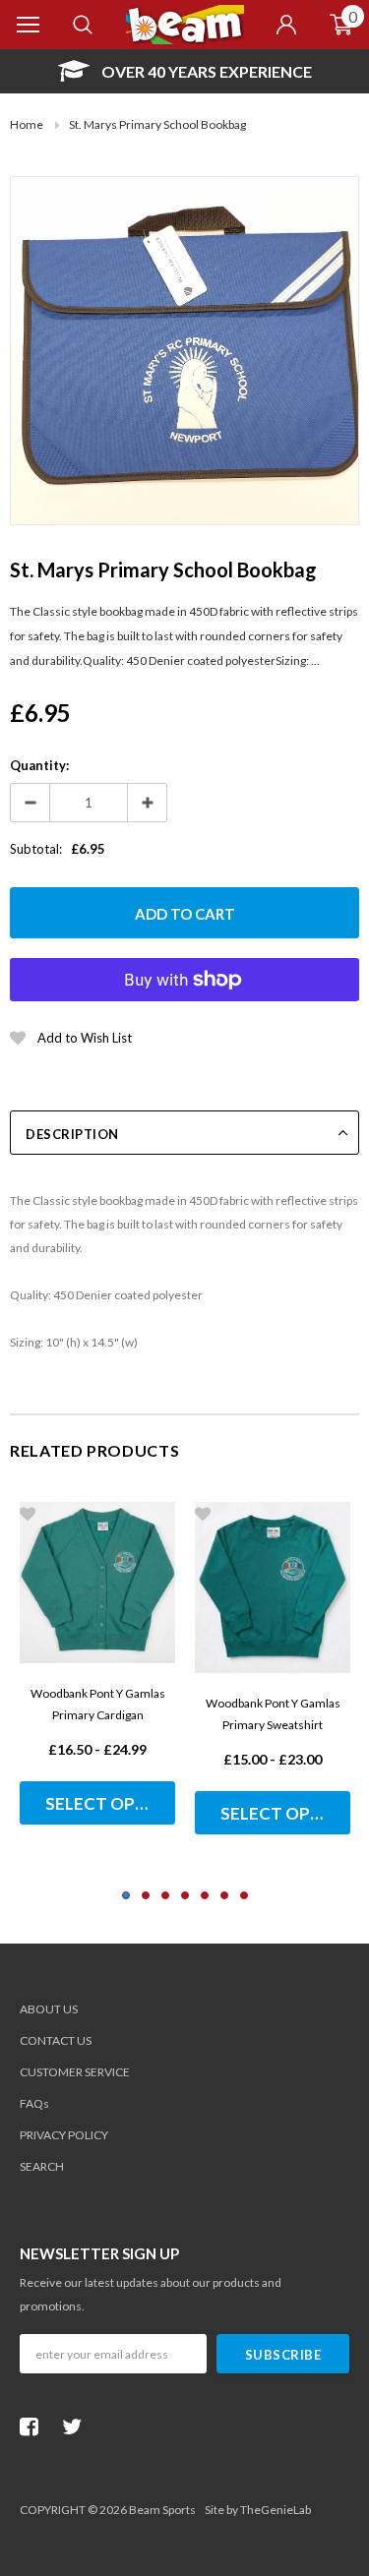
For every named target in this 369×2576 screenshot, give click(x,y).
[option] (184, 71)
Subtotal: (36, 849)
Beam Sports (162, 2510)
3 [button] (165, 1895)
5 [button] (205, 1895)
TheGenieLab (276, 2510)
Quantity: (39, 765)
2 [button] (146, 1895)
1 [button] (126, 1895)
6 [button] (224, 1895)
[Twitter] (77, 2426)
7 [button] (244, 1895)
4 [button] (185, 1895)
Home (27, 124)
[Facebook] (34, 2426)
